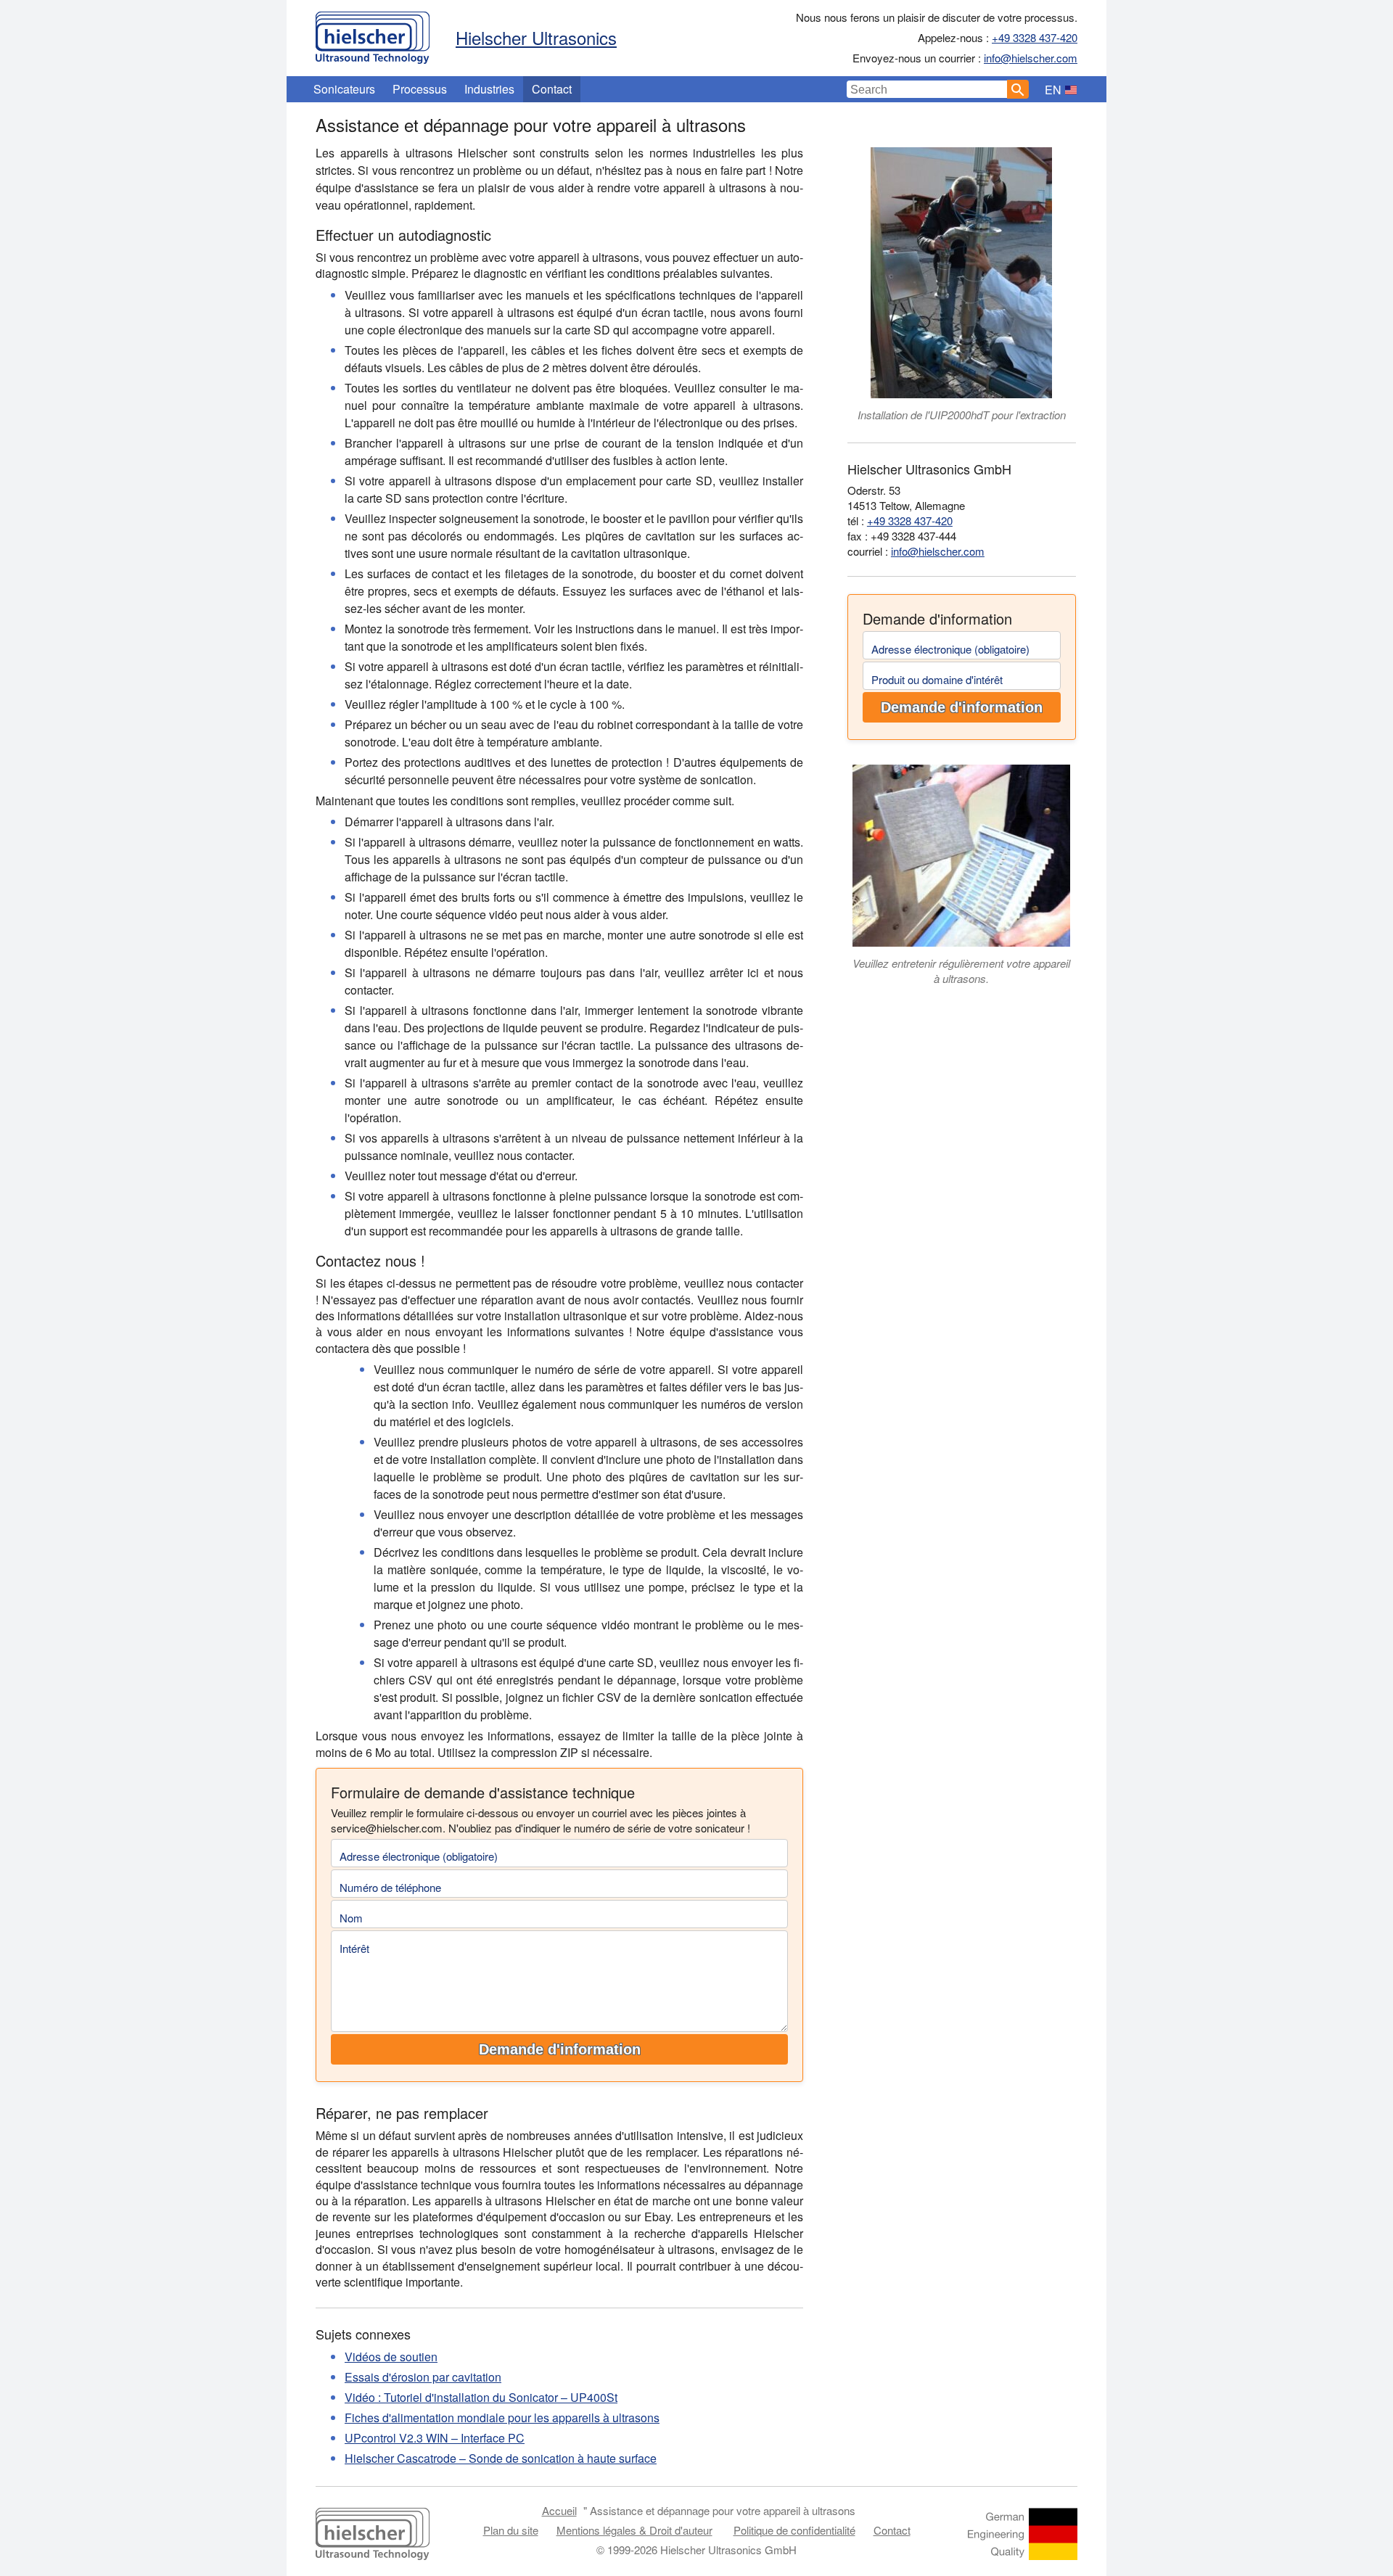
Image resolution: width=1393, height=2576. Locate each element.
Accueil (559, 2510)
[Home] (373, 34)
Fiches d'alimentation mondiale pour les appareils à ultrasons (502, 2417)
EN (1053, 90)
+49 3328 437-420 (1035, 37)
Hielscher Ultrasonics (536, 37)
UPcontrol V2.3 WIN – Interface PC (435, 2438)
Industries (489, 89)
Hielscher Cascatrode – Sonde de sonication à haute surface (501, 2458)
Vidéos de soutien (391, 2357)
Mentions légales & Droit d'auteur (634, 2530)
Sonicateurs (344, 89)
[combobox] (927, 89)
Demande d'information (560, 2049)
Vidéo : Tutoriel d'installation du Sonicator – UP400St (481, 2397)
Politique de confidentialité (794, 2530)
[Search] (1018, 89)
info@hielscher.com (1031, 58)
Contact (552, 89)
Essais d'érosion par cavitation (423, 2377)
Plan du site (511, 2530)
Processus (420, 89)
